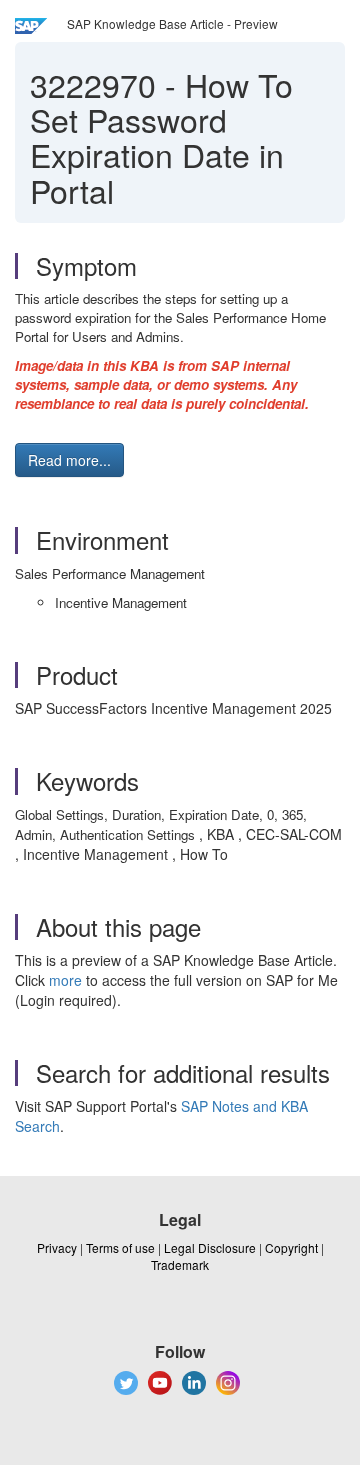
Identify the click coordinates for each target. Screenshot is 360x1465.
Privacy (57, 1247)
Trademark (180, 1264)
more (65, 980)
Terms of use (120, 1247)
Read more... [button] (69, 460)
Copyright (291, 1247)
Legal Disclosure (210, 1247)
